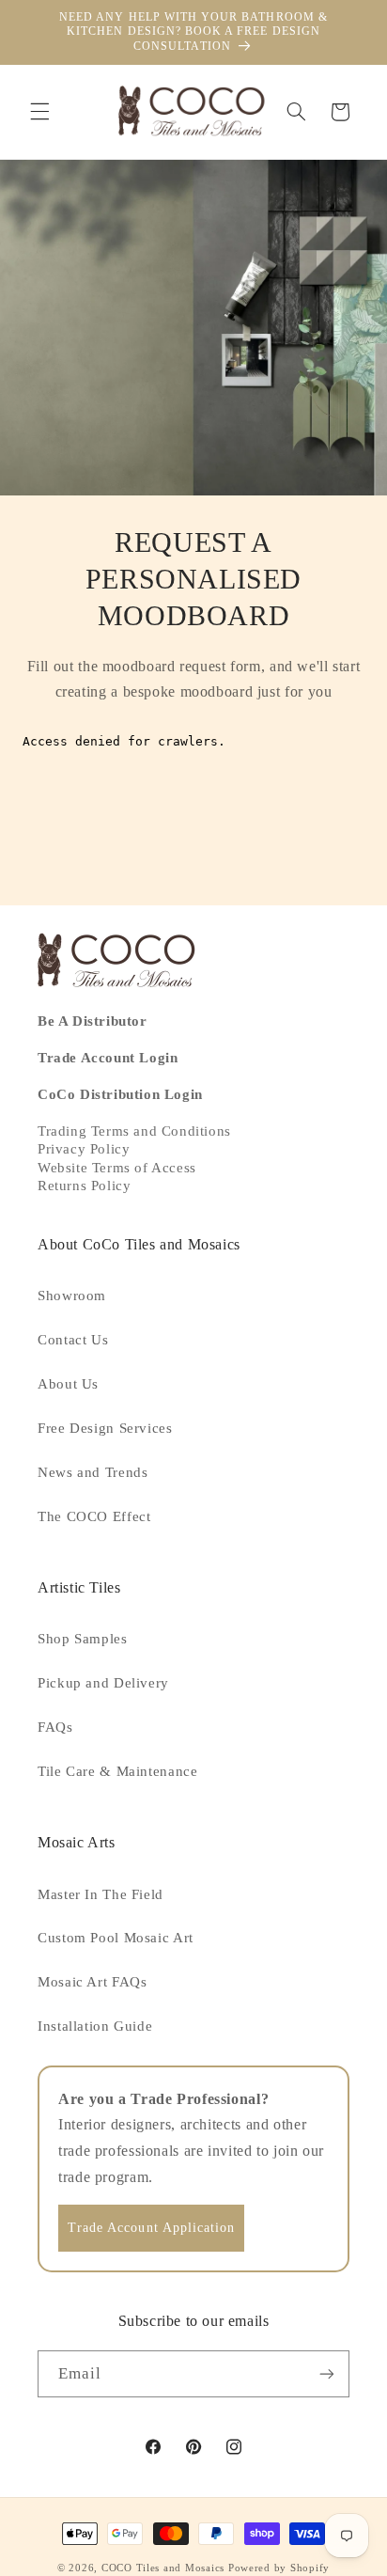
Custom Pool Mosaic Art (116, 1938)
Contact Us (73, 1340)
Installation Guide (95, 2026)
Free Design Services (105, 1428)
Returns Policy (84, 1186)
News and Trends (93, 1472)
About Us (68, 1384)
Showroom (72, 1296)
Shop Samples (83, 1639)
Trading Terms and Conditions (134, 1131)
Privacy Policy (84, 1149)
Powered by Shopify (279, 2568)
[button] (39, 112)
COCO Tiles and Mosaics (163, 2568)
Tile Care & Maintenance (118, 1771)
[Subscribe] (327, 2373)
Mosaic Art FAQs (92, 1982)
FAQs (55, 1727)
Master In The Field (101, 1894)
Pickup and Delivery (103, 1683)
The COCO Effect (94, 1516)
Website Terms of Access (117, 1168)
